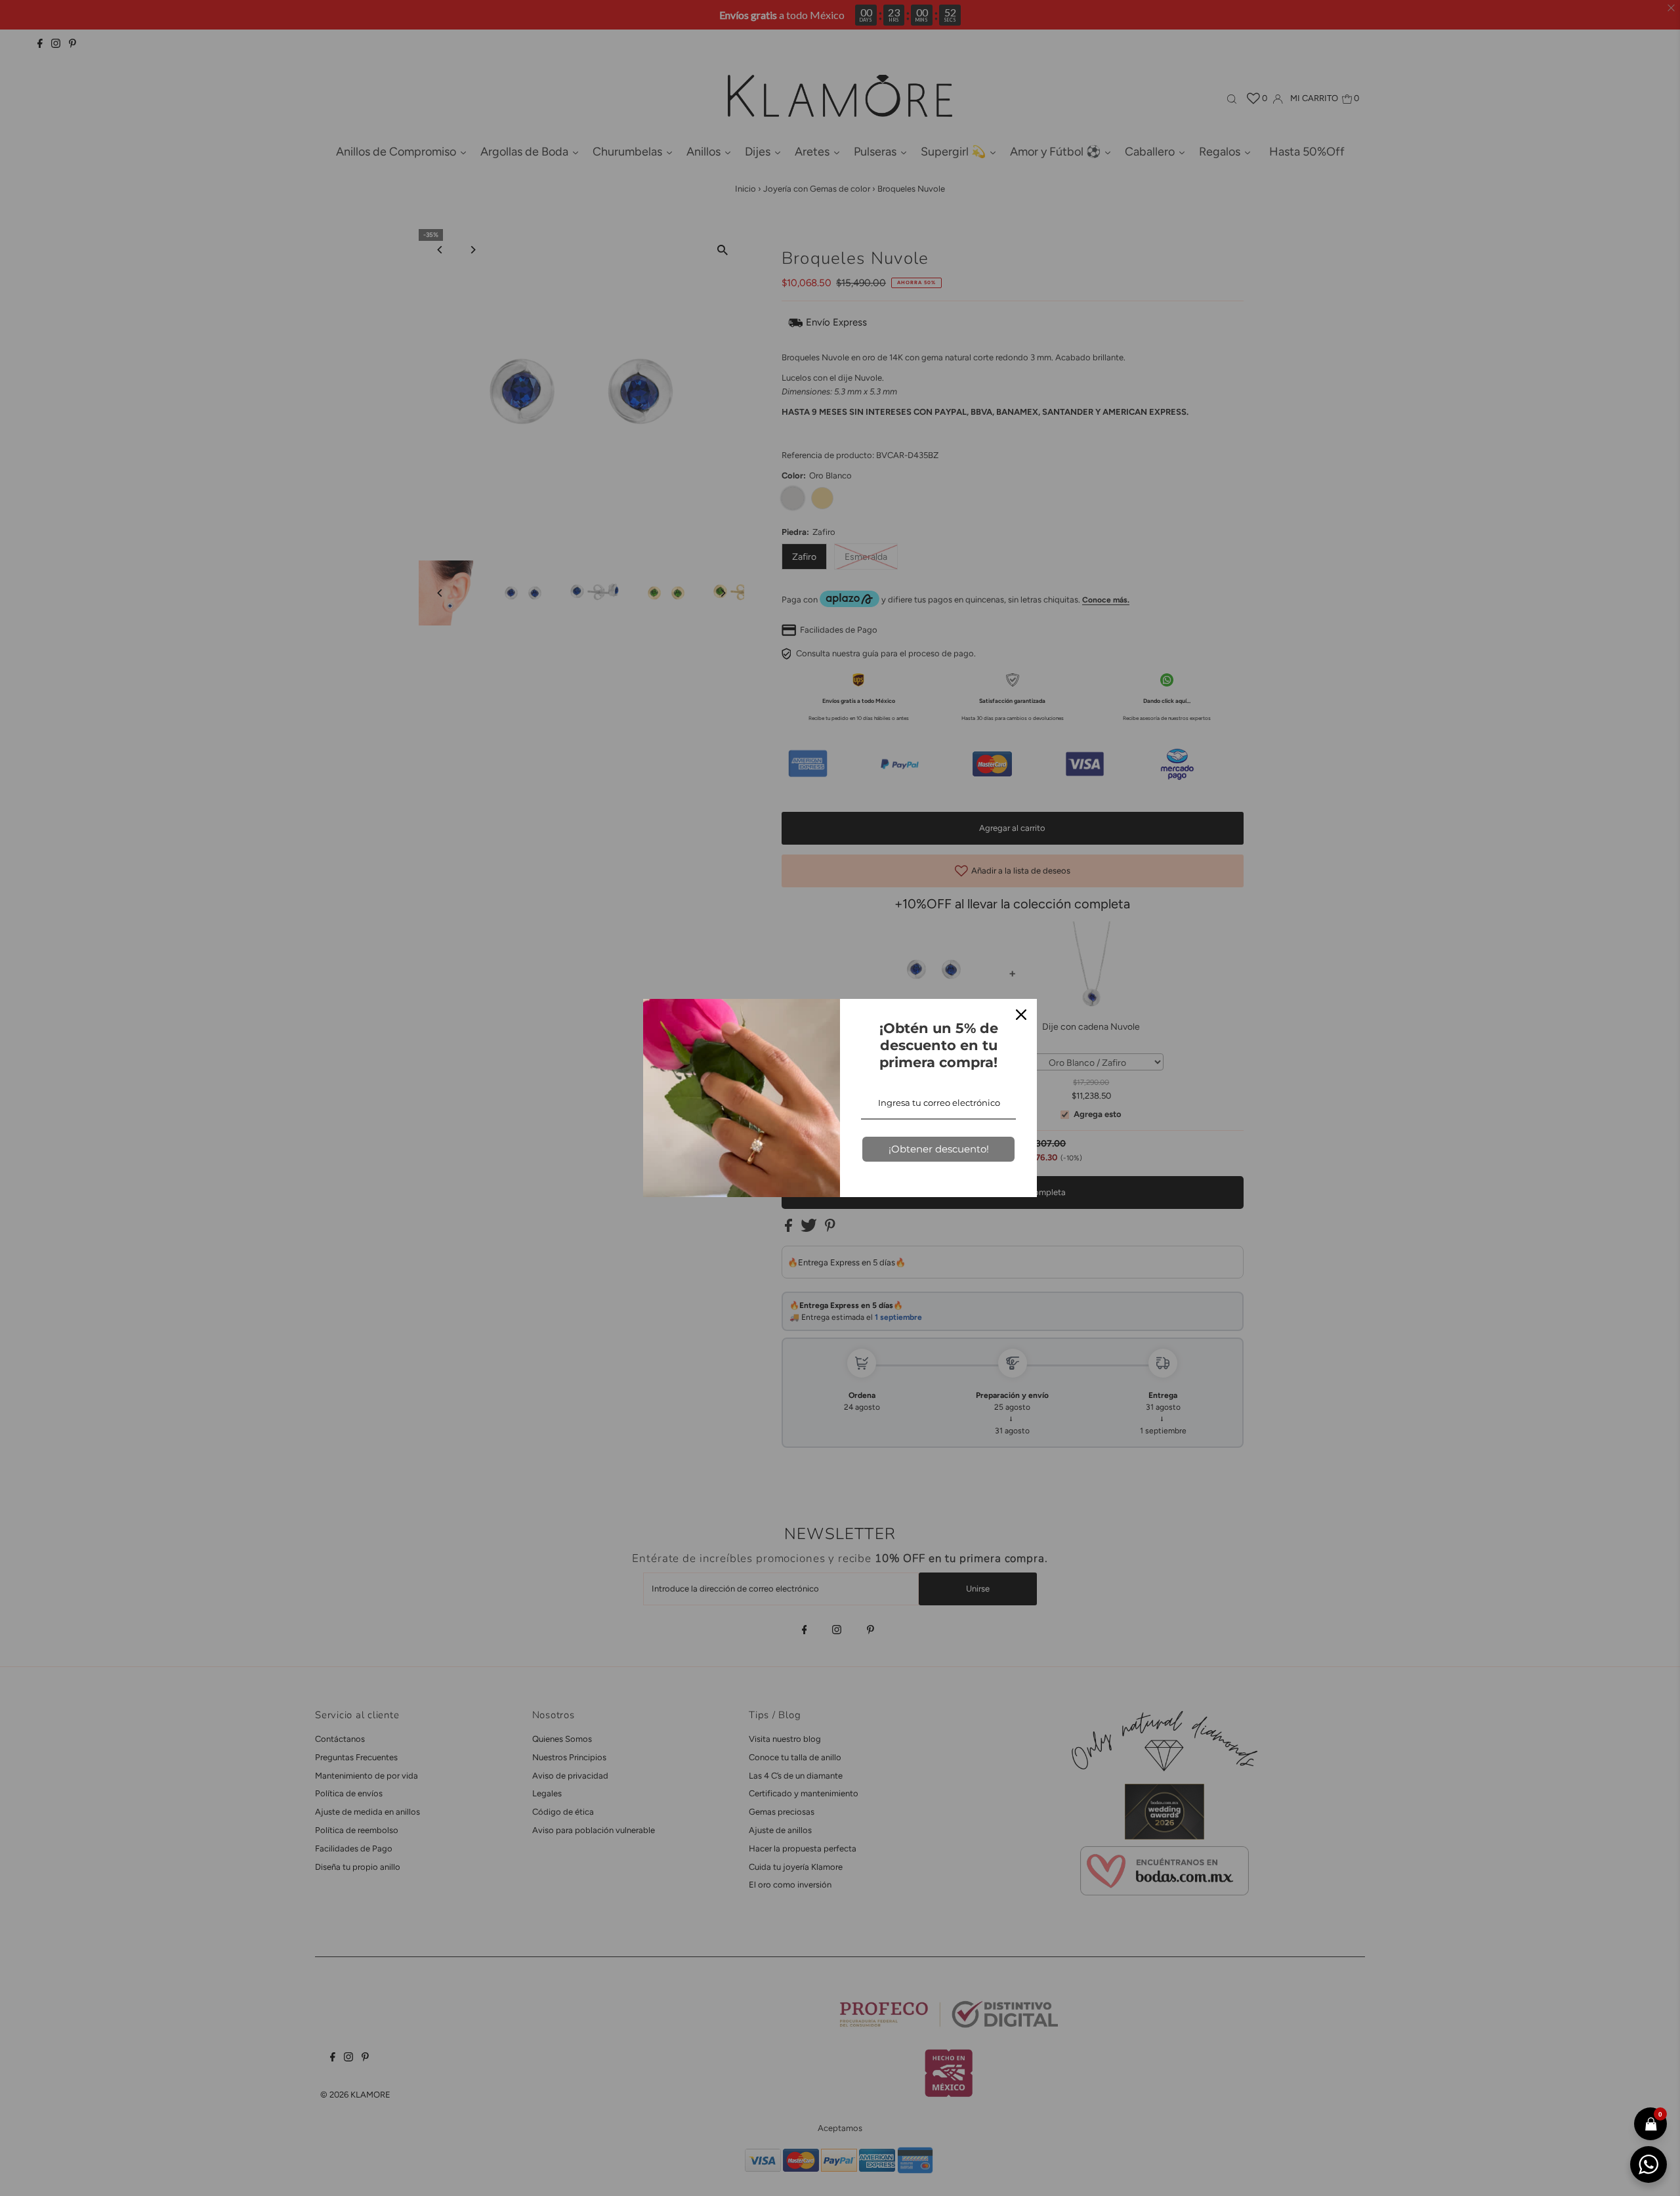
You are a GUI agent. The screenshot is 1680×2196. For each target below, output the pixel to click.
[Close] (1021, 1015)
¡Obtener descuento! (939, 1149)
